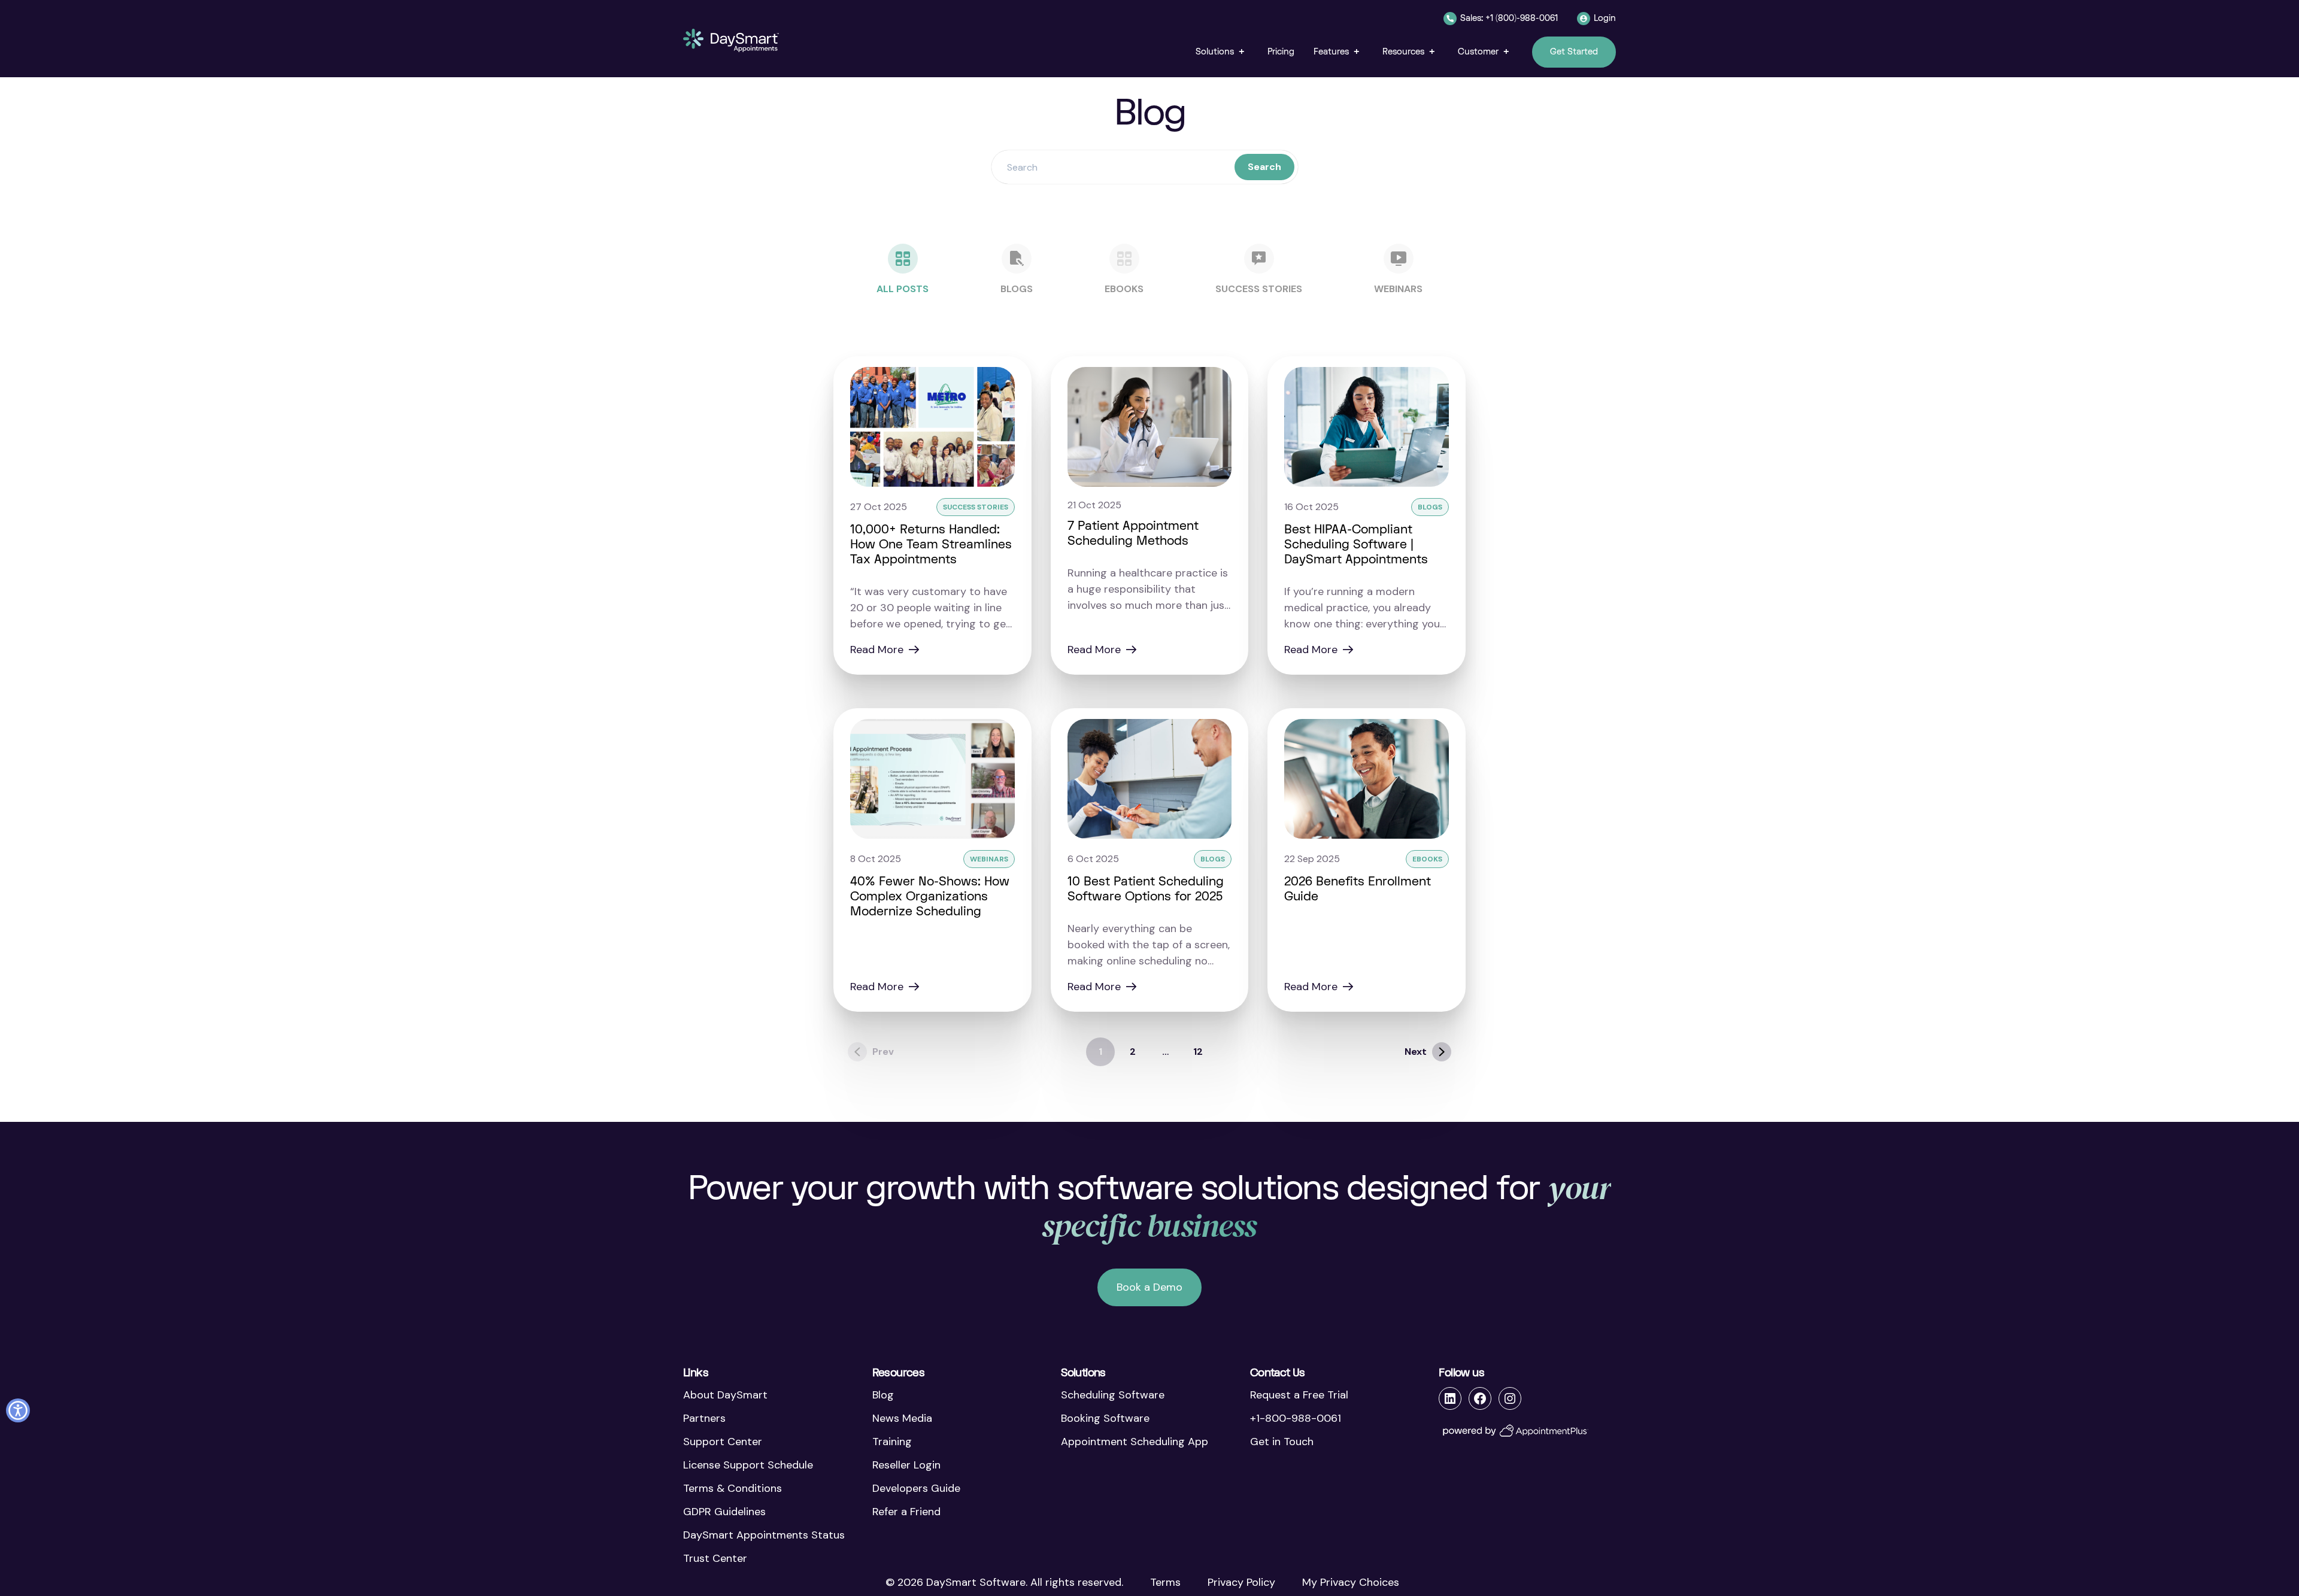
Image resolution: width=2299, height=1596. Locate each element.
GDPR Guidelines (724, 1512)
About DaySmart (725, 1395)
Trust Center (715, 1558)
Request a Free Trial (1299, 1395)
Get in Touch (1282, 1442)
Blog (883, 1395)
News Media (902, 1418)
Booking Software (1105, 1418)
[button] (1222, 52)
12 (1198, 1052)
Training (892, 1442)
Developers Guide (916, 1488)
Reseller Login (906, 1465)
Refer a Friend (906, 1512)
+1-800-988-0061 (1296, 1418)
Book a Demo (1149, 1287)
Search (1264, 167)
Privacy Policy (1241, 1582)
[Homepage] (731, 40)
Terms (1165, 1582)
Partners (704, 1418)
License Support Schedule (748, 1465)
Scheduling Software (1113, 1395)
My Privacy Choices (1351, 1582)
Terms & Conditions (733, 1488)
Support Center (723, 1442)
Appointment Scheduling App (1135, 1442)
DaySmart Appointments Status (764, 1535)
